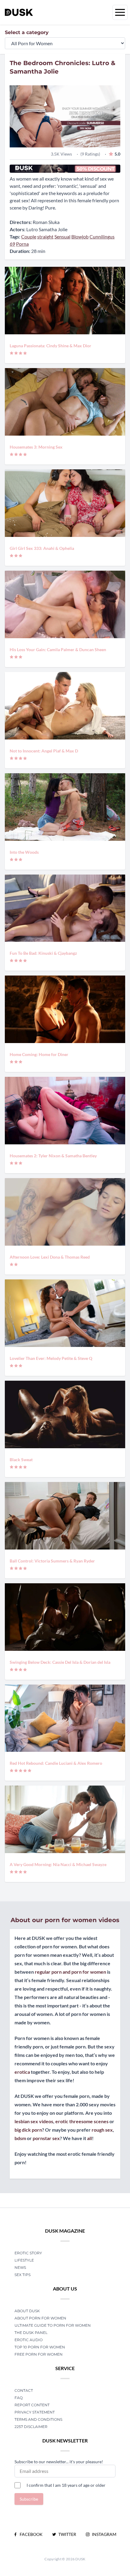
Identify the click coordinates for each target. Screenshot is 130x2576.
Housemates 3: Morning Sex (36, 447)
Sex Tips (23, 2275)
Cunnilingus (102, 236)
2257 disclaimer (31, 2427)
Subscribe (29, 2499)
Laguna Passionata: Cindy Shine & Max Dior (50, 346)
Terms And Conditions (38, 2419)
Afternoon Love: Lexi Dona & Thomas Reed (50, 1257)
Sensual (62, 236)
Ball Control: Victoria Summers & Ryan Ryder (52, 1561)
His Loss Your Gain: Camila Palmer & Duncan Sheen (58, 650)
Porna (22, 244)
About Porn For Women (40, 2318)
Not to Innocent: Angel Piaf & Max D (44, 751)
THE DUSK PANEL (31, 2333)
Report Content (32, 2405)
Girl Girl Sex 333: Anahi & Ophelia (42, 548)
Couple (29, 236)
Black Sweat (21, 1460)
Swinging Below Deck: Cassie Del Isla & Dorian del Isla (60, 1662)
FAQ (19, 2398)
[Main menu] (120, 12)
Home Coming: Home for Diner (39, 1054)
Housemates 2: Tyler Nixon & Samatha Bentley (53, 1156)
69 (12, 244)
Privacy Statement (35, 2412)
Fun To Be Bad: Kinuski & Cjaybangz (43, 953)
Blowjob (80, 236)
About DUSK (27, 2311)
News (20, 2267)
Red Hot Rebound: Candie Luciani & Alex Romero (56, 1763)
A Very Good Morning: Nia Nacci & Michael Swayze (58, 1864)
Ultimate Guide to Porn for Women (53, 2325)
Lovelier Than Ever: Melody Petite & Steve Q (51, 1358)
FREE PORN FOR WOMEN (39, 2354)
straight (45, 236)
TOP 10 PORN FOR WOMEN (40, 2347)
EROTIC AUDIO (29, 2340)
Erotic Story (28, 2253)
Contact (24, 2390)
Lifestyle (24, 2260)
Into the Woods (24, 852)
